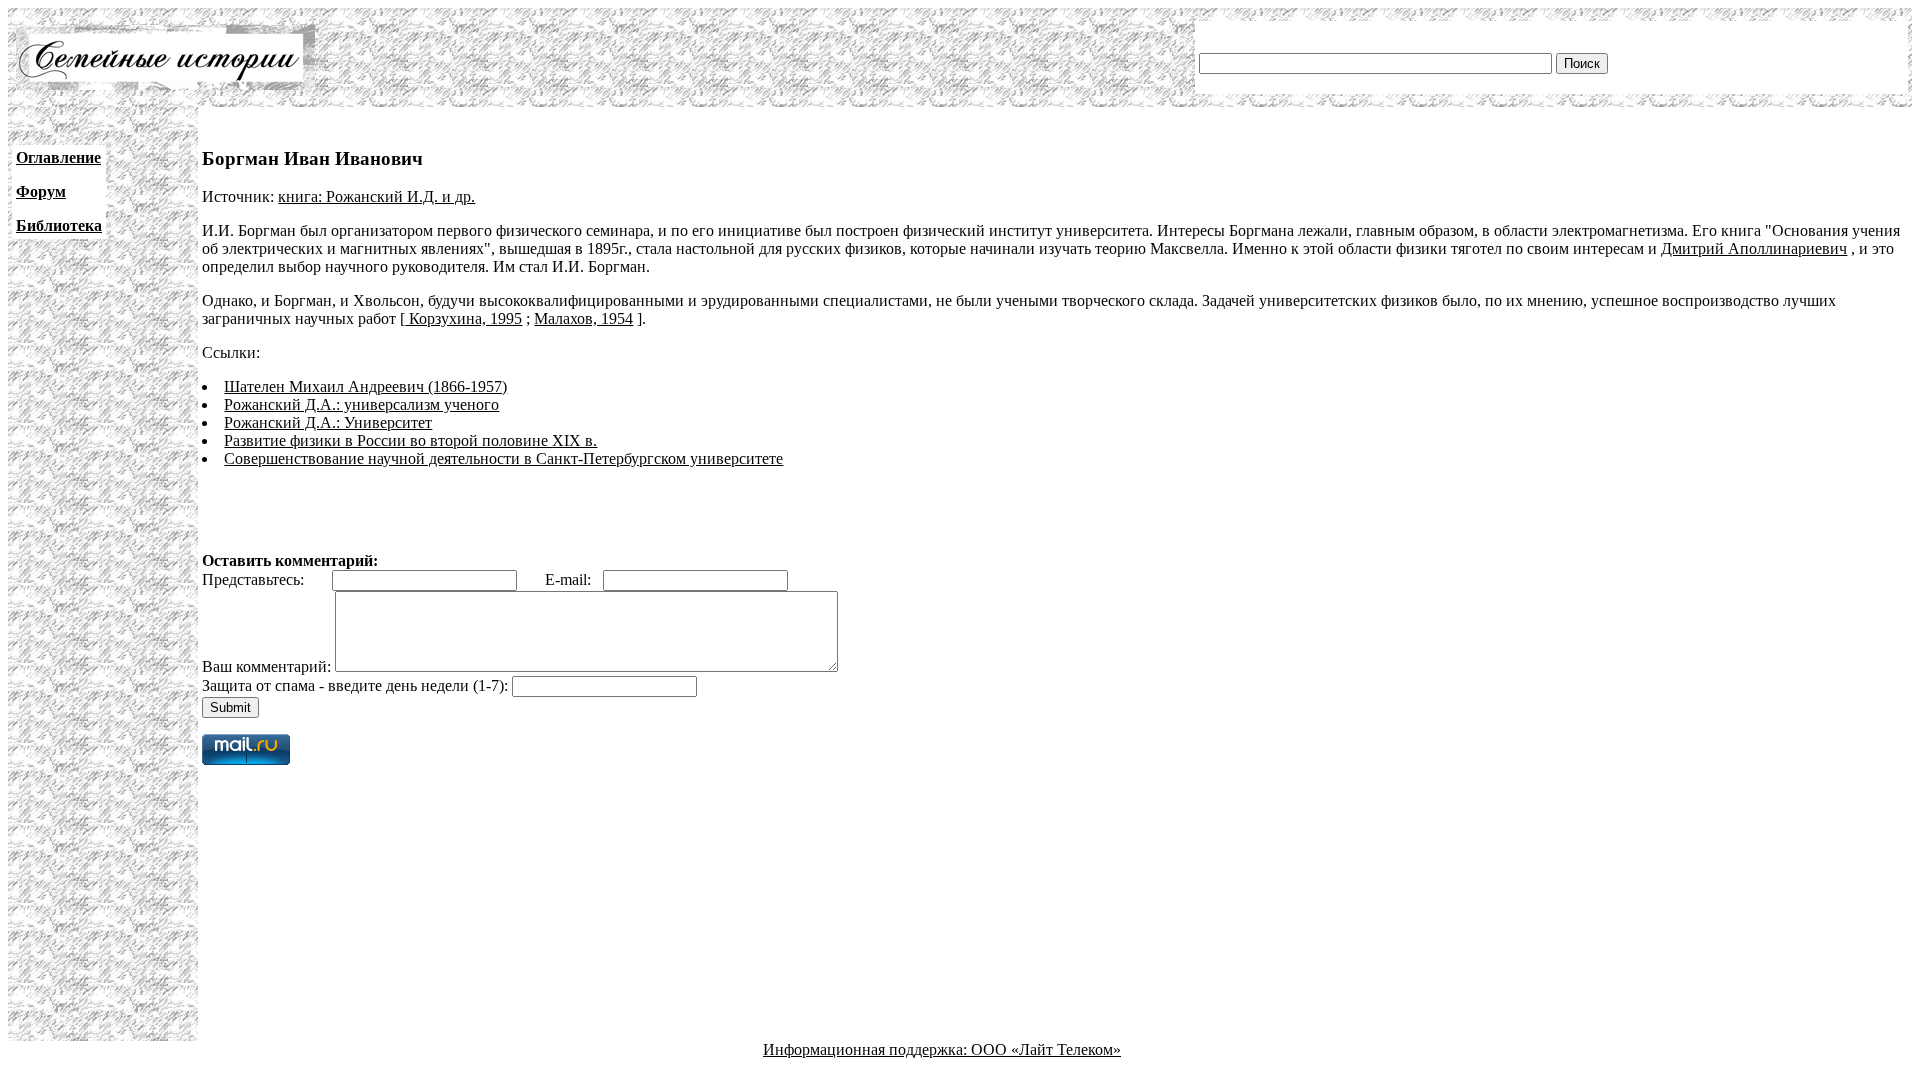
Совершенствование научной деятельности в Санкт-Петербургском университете (503, 458)
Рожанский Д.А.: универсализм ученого (361, 404)
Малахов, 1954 (583, 318)
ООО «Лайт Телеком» (1046, 1049)
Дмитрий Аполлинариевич (1754, 248)
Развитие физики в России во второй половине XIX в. (410, 440)
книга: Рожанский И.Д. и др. (376, 196)
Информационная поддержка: (867, 1049)
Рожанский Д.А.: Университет (328, 422)
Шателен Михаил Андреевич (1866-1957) (365, 386)
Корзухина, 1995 (463, 318)
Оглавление (58, 157)
